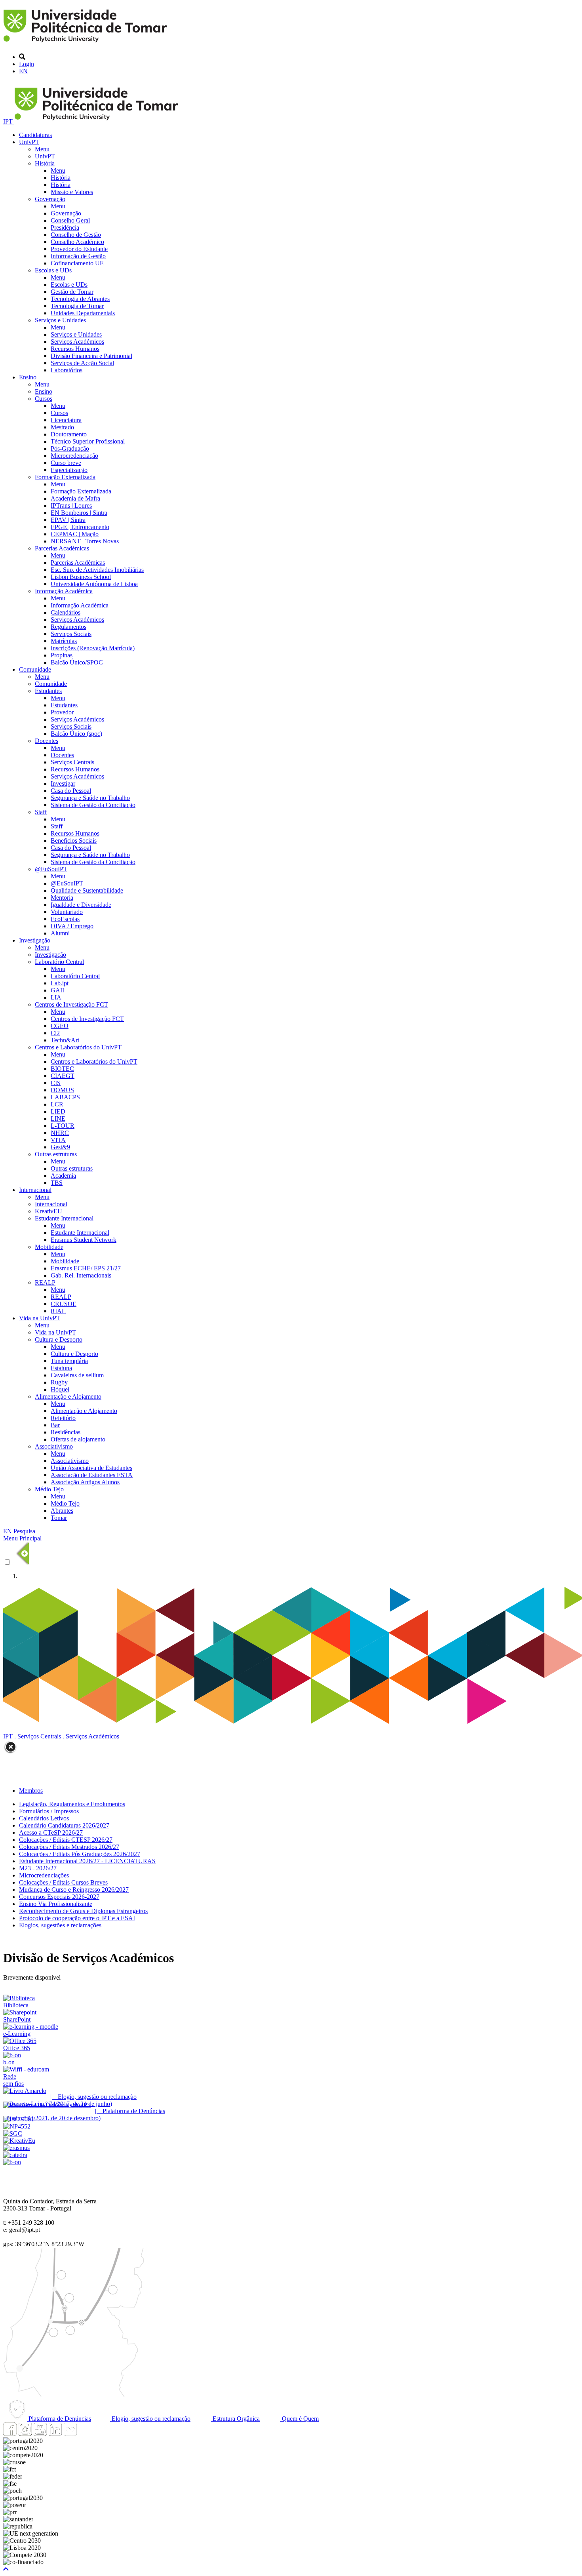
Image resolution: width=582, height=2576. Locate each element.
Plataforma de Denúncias (59, 2419)
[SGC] (13, 2133)
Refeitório (63, 1418)
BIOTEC (62, 1069)
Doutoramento (69, 434)
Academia (63, 1176)
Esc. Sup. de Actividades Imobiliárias (97, 570)
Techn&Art (65, 1040)
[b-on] (12, 2162)
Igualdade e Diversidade (81, 905)
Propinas (62, 655)
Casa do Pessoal (71, 791)
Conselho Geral (70, 220)
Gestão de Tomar (72, 292)
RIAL (58, 1311)
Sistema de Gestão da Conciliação (93, 805)
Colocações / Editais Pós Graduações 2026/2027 (80, 1854)
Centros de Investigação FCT (71, 1004)
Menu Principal (22, 1538)
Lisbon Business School (81, 577)
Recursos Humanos (75, 349)
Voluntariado (67, 912)
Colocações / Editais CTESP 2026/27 (66, 1840)
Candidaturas (35, 135)
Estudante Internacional (64, 1218)
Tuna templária (69, 1361)
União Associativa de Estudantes (91, 1468)
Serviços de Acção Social (82, 363)
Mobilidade (49, 1247)
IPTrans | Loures (71, 505)
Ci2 (55, 1033)
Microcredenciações (44, 1875)
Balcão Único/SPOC (77, 662)
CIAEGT (63, 1076)
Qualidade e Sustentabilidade (87, 890)
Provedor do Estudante (79, 249)
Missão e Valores (72, 192)
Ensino (28, 377)
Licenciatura (66, 420)
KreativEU (48, 1211)
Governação (50, 199)
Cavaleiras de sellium (77, 1375)
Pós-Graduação (70, 448)
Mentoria (62, 898)
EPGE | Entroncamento (80, 527)
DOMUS (62, 1090)
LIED (58, 1111)
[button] (6, 2569)
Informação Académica (64, 591)
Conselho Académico (77, 242)
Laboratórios (67, 370)
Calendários (66, 612)
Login (27, 64)
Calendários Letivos (44, 1818)
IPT (9, 121)
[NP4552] (17, 2126)
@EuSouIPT (51, 869)
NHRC (60, 1133)
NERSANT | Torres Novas (85, 541)
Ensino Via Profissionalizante (56, 1904)
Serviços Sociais (71, 634)
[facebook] (10, 2434)
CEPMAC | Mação (75, 534)
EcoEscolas (65, 919)
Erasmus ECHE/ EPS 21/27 (86, 1268)
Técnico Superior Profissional (88, 441)
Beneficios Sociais (74, 841)
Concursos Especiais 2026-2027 (59, 1897)
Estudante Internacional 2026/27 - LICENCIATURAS (87, 1861)
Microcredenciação (74, 456)
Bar (55, 1425)
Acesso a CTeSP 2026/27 (51, 1833)
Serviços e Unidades (60, 320)
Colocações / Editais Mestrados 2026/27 (69, 1847)
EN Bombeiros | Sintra (79, 513)
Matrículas (64, 641)
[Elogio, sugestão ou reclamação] (25, 2091)
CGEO (60, 1026)
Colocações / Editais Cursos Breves (63, 1882)
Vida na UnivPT (40, 1318)
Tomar (59, 1518)
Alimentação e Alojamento (68, 1397)
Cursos (44, 399)
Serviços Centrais (72, 762)
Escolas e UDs (53, 270)
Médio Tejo (49, 1489)
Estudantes (48, 691)
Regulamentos (68, 627)
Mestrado (62, 427)
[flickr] (70, 2434)
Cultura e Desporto (59, 1339)
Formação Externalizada (65, 477)
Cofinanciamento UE (77, 263)
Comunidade (35, 669)
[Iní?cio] (87, 43)
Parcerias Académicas (62, 548)
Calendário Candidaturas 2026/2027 (64, 1825)
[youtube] (40, 2434)
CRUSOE (64, 1304)
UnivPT (29, 142)
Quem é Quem (300, 2419)
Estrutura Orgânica (235, 2419)
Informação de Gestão (78, 256)
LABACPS (65, 1097)
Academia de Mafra (75, 498)
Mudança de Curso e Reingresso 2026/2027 (74, 1890)
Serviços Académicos (77, 342)
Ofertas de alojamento (78, 1439)
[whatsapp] (85, 2434)
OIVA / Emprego (72, 926)
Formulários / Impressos (49, 1811)
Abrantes (62, 1511)
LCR (57, 1104)
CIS (56, 1083)
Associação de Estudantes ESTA (92, 1475)
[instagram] (25, 2434)
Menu (42, 149)
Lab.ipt (60, 983)
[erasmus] (16, 2148)
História (45, 163)
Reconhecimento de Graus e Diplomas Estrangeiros (83, 1911)
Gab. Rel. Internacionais (81, 1275)
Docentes (47, 741)
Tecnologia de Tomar (77, 306)
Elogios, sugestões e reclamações (60, 1925)
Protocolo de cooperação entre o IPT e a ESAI (77, 1918)
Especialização (69, 470)
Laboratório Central (59, 962)
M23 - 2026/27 (38, 1868)
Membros (31, 1791)
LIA (56, 997)
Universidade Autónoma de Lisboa (94, 584)
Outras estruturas (56, 1154)
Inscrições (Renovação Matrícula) (93, 648)
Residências (66, 1432)
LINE (58, 1119)
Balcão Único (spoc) (76, 734)
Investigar (63, 783)
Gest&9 (60, 1147)
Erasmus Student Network (84, 1240)
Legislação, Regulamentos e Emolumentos (72, 1804)
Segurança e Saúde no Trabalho (90, 798)
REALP (45, 1282)
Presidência (65, 228)
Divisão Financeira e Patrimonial (91, 356)
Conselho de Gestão (76, 235)
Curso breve (66, 463)
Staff (41, 812)
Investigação (35, 940)
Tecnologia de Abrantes (80, 299)
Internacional (35, 1190)
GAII (57, 990)
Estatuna (61, 1368)
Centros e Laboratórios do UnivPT (78, 1047)
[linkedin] (55, 2434)
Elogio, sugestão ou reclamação (150, 2419)
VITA (58, 1140)
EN (23, 71)
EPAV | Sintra (68, 520)
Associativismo (54, 1446)
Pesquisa (24, 1531)
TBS (57, 1183)
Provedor (62, 712)
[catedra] (15, 2155)
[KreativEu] (19, 2141)
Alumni (60, 933)
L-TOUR (63, 1126)
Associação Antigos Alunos (85, 1482)
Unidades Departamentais (83, 313)
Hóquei (60, 1389)
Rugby (59, 1382)
